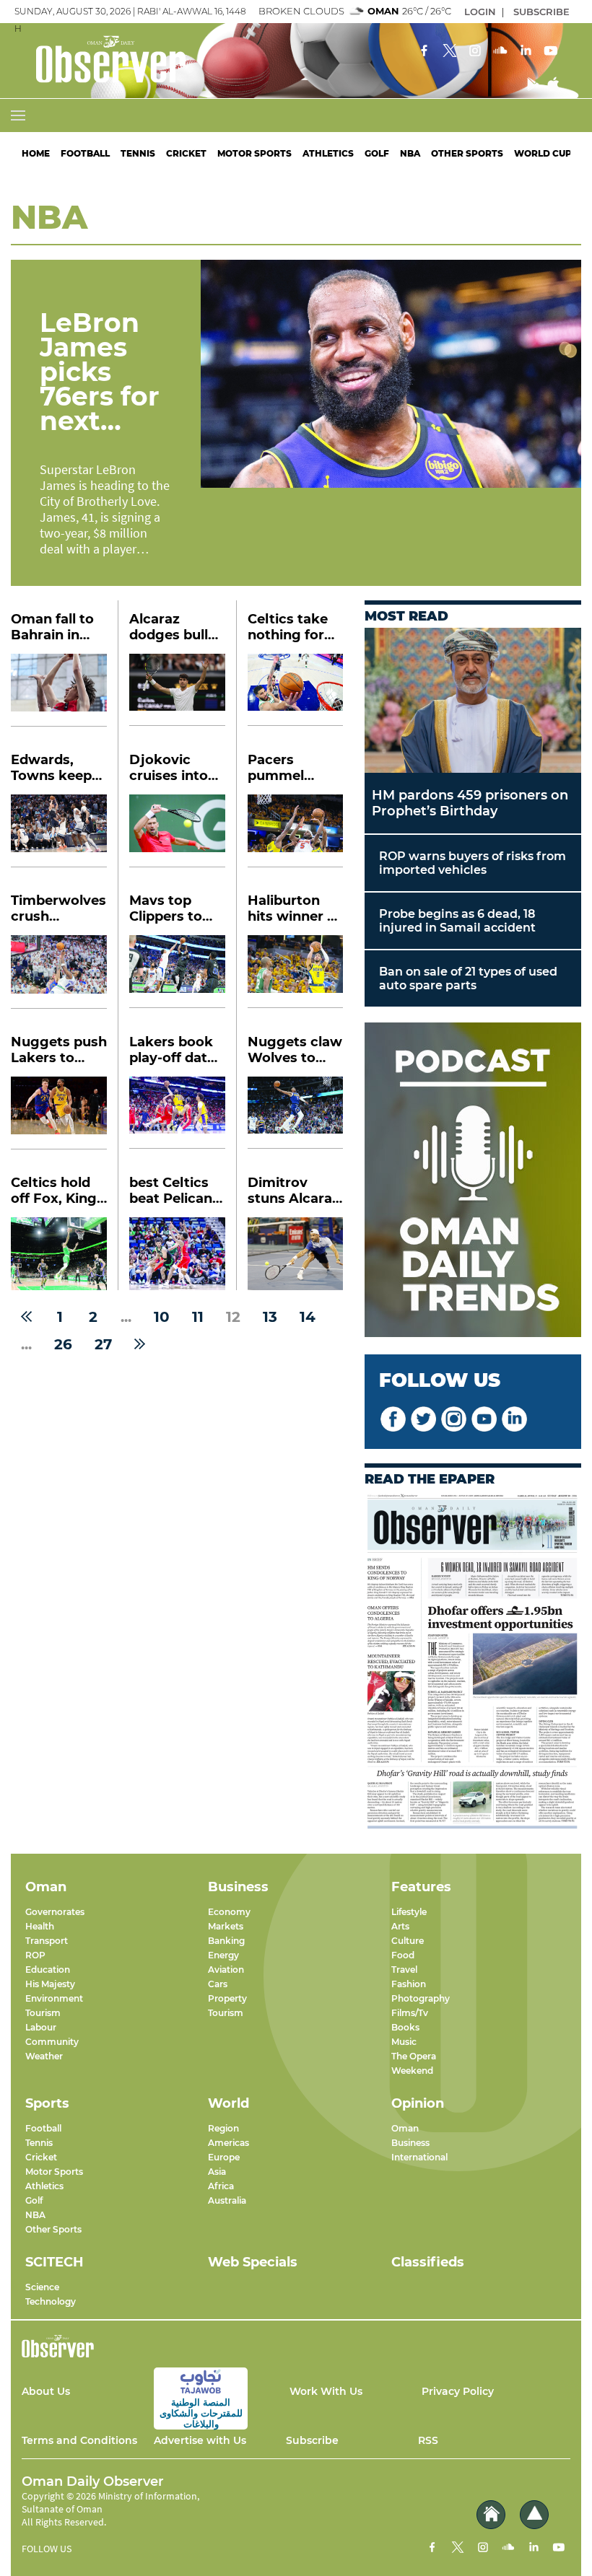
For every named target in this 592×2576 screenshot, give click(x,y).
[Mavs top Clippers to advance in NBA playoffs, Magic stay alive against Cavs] (177, 972)
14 (308, 1317)
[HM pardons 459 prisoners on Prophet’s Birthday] (473, 700)
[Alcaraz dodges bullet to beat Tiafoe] (177, 690)
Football (85, 153)
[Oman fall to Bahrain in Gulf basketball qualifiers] (59, 690)
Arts (400, 1926)
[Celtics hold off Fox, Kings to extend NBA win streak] (59, 1254)
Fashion (409, 1984)
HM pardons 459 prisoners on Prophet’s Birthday (470, 803)
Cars (218, 1984)
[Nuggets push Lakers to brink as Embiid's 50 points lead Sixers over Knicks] (59, 1113)
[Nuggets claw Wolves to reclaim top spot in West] (295, 1113)
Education (48, 1970)
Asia (217, 2172)
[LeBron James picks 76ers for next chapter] (391, 374)
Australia (227, 2200)
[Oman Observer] (93, 61)
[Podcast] (473, 1181)
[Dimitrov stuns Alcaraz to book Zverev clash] (295, 1254)
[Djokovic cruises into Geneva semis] (177, 831)
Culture (408, 1941)
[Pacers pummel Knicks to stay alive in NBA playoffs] (295, 831)
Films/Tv (410, 2013)
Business (410, 2143)
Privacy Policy (458, 2391)
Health (40, 1926)
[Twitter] (450, 52)
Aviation (226, 1970)
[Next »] (140, 1344)
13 (270, 1317)
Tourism (43, 2013)
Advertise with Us (200, 2440)
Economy (229, 1912)
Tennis (138, 153)
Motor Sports (254, 153)
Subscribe (312, 2440)
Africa (221, 2186)
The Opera (414, 2056)
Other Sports (53, 2229)
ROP (35, 1955)
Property (227, 1998)
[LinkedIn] (526, 52)
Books (405, 2027)
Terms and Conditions (79, 2440)
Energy (223, 1955)
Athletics (328, 153)
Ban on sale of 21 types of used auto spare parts (468, 978)
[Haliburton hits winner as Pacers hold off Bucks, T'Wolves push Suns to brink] (295, 972)
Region (223, 2128)
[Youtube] (551, 52)
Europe (224, 2157)
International (419, 2157)
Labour (41, 2027)
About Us (46, 2391)
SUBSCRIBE (541, 12)
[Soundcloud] (500, 52)
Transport (47, 1941)
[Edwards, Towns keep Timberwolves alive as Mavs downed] (59, 831)
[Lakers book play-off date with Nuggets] (177, 1113)
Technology (51, 2301)
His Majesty (50, 1984)
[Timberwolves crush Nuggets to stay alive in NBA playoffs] (59, 972)
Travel (404, 1970)
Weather (44, 2056)
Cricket (186, 153)
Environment (54, 1998)
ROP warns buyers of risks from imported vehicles (473, 863)
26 (63, 1344)
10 (162, 1317)
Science (42, 2287)
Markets (226, 1926)
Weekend (412, 2071)
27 (103, 1344)
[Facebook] (425, 52)
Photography (421, 1998)
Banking (226, 1941)
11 (198, 1317)
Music (404, 2042)
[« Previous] (26, 1317)
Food (403, 1955)
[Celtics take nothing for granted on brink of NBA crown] (295, 690)
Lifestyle (409, 1912)
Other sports (467, 153)
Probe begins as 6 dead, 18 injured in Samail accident (457, 921)
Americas (228, 2143)
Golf (377, 153)
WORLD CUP (543, 153)
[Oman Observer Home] (491, 2515)
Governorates (55, 1912)
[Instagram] (475, 52)
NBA (410, 153)
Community (52, 2042)
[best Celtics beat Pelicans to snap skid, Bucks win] (177, 1254)
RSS (428, 2440)
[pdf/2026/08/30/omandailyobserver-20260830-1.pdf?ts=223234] (473, 1661)
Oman (405, 2128)
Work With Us (326, 2391)
